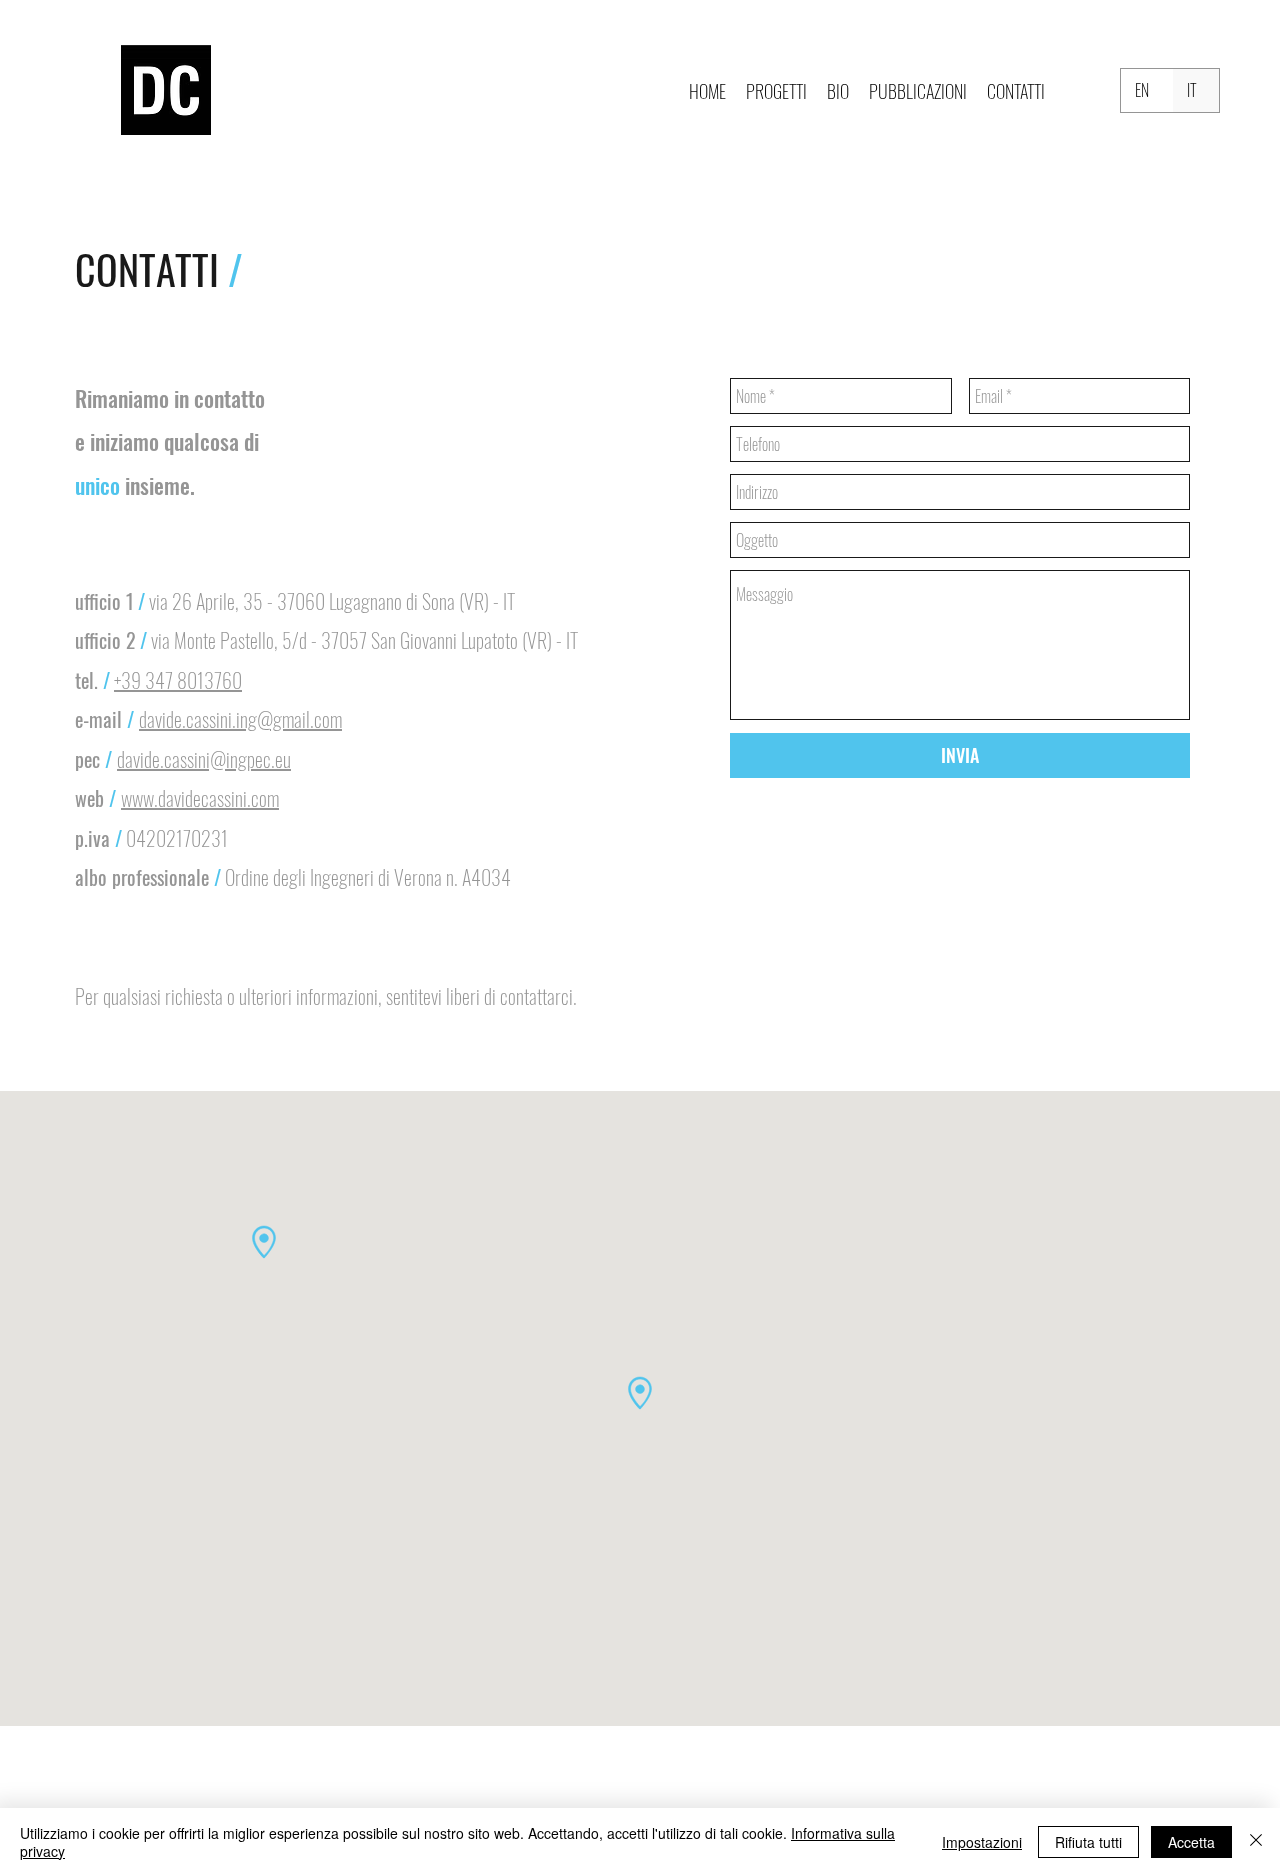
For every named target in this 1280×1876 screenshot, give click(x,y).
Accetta (1191, 1842)
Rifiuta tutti (1088, 1842)
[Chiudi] (1256, 1842)
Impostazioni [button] (982, 1842)
